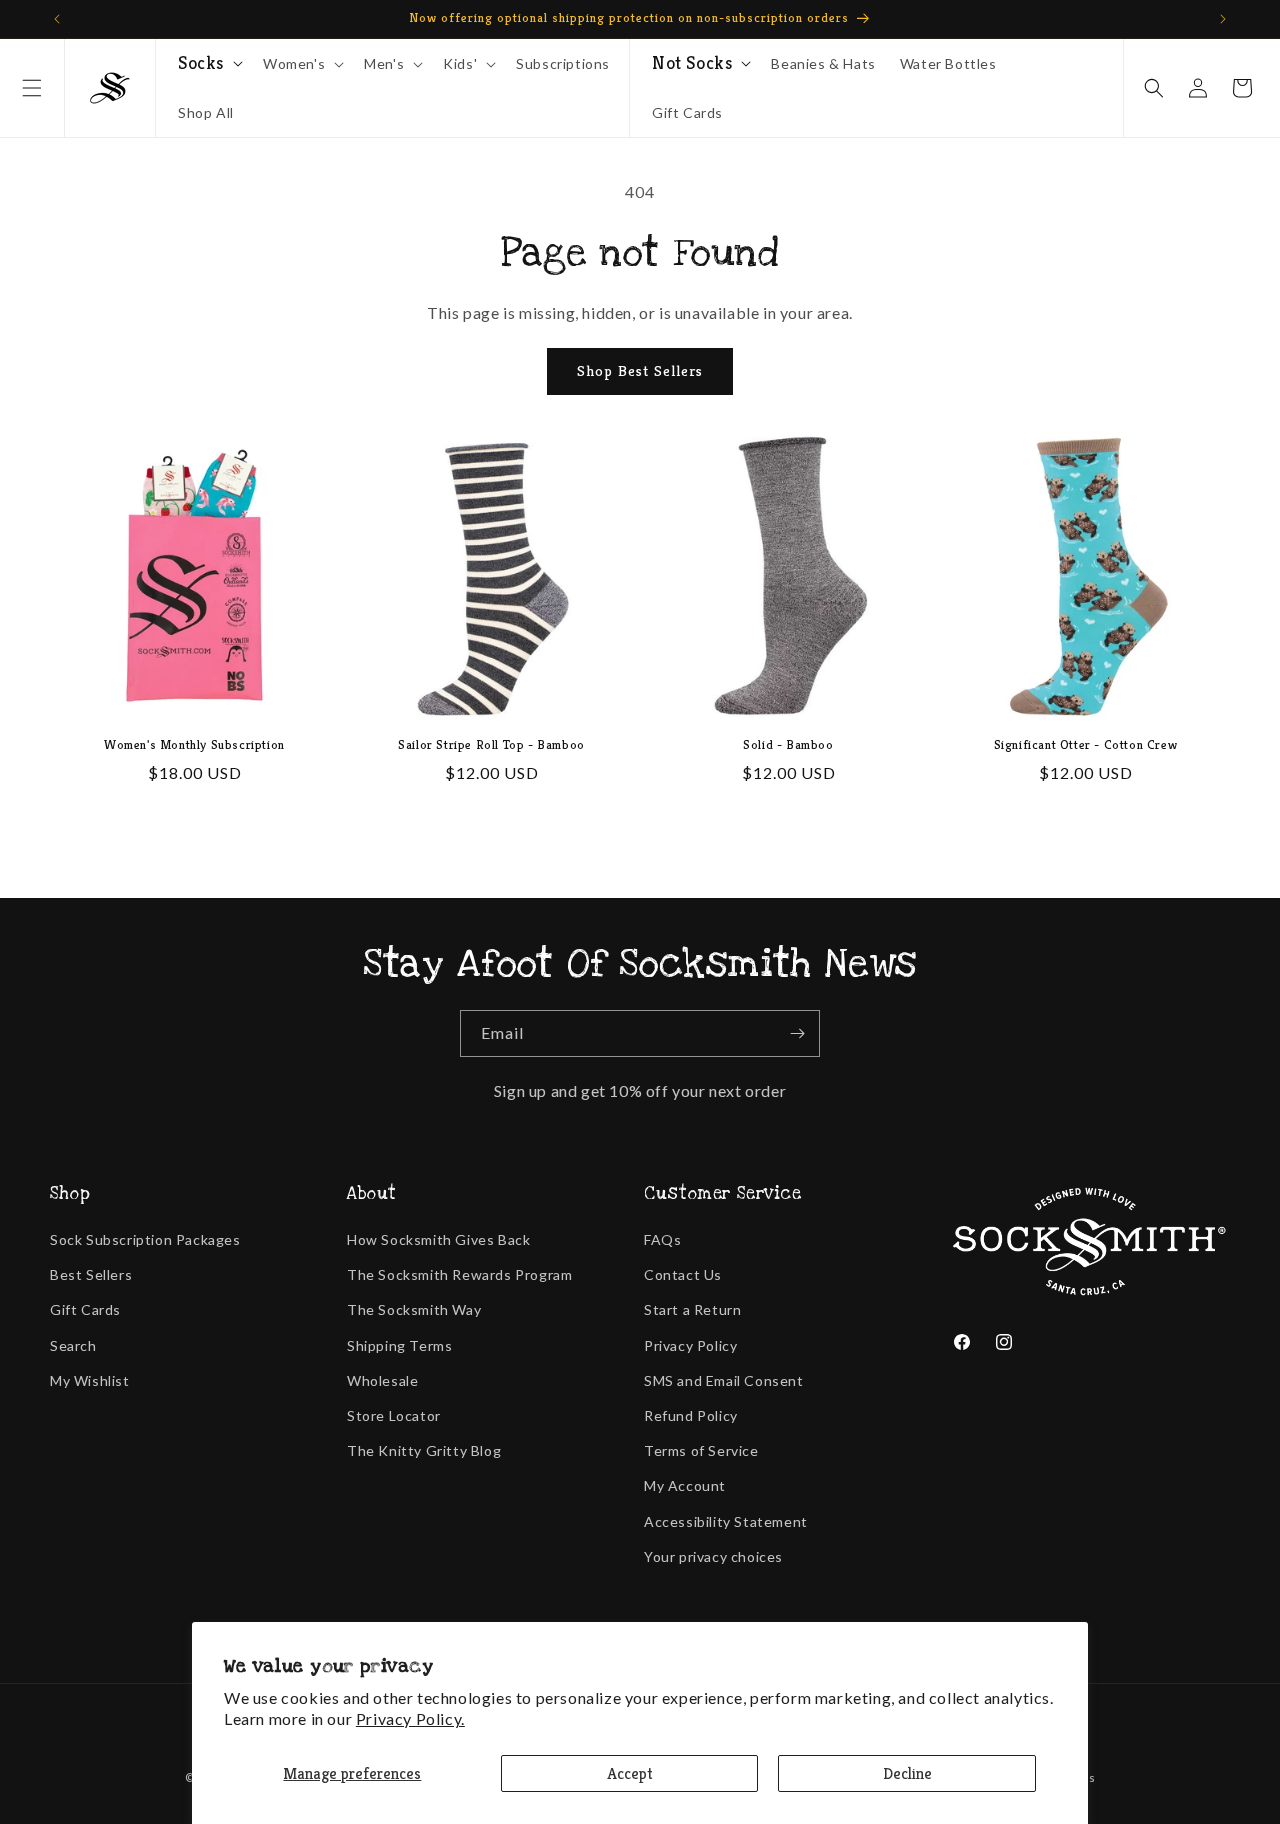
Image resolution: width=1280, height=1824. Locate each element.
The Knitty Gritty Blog (424, 1450)
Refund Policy (691, 1415)
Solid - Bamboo (788, 745)
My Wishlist (90, 1380)
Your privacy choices (713, 1556)
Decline (907, 1773)
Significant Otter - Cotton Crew (1086, 745)
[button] (32, 88)
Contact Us (683, 1274)
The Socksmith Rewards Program (459, 1274)
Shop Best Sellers (640, 370)
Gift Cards (85, 1309)
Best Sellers (91, 1274)
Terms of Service (701, 1450)
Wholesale (382, 1380)
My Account (685, 1485)
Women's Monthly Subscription (194, 745)
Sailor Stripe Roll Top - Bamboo (491, 745)
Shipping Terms (399, 1345)
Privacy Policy (690, 1345)
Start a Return (692, 1309)
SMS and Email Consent (724, 1380)
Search (73, 1345)
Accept (630, 1773)
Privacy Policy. (410, 1718)
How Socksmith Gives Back (438, 1239)
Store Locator (394, 1415)
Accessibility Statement (726, 1521)
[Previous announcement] (57, 19)
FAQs (662, 1239)
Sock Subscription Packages (145, 1239)
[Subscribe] (797, 1033)
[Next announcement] (1223, 19)
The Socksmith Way (414, 1309)
